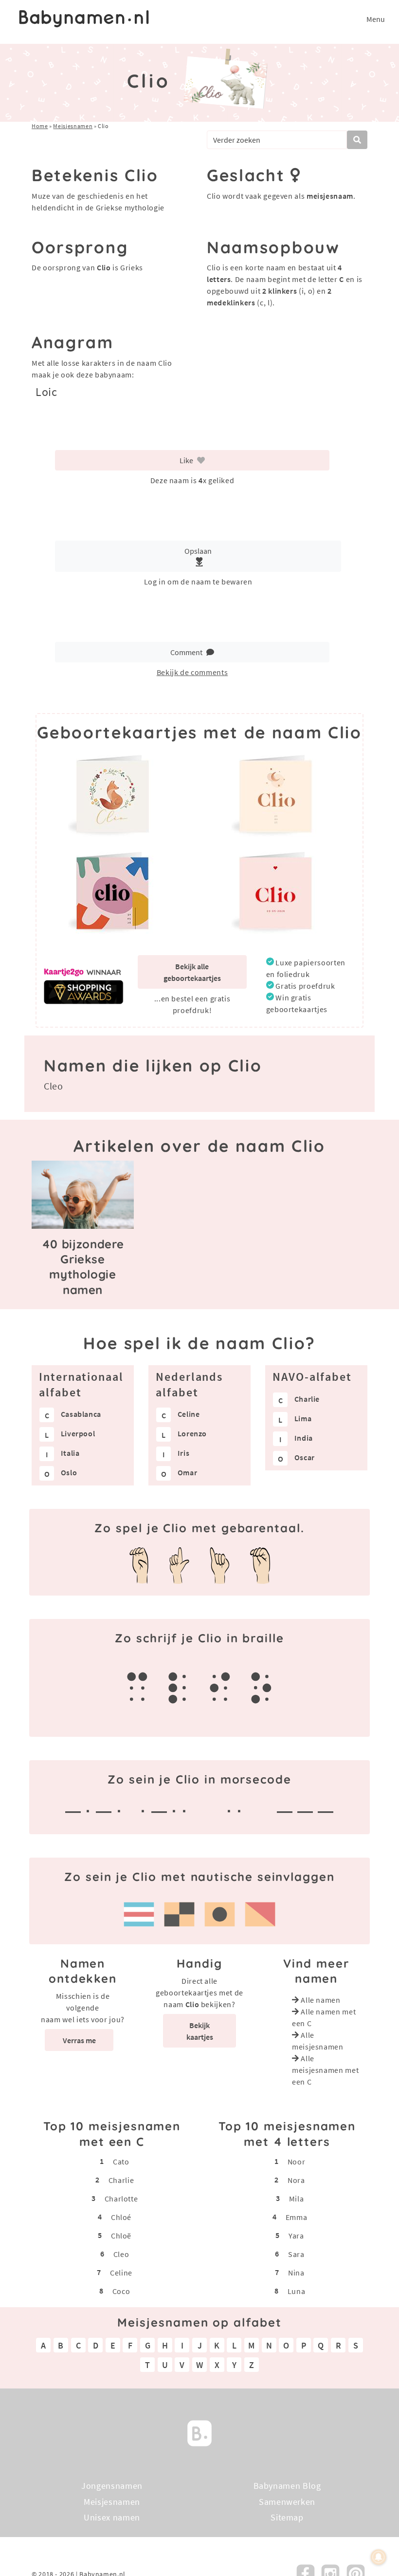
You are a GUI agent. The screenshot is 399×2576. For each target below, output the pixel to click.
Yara (296, 2236)
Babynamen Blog (287, 2486)
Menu (376, 19)
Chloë (121, 2236)
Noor (297, 2162)
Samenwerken (287, 2501)
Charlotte (121, 2199)
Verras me (79, 2040)
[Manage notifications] (379, 2557)
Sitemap (287, 2517)
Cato (121, 2162)
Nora (296, 2180)
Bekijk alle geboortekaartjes (192, 972)
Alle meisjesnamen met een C (325, 2070)
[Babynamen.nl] (199, 2432)
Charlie (121, 2180)
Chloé (121, 2217)
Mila (297, 2199)
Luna (297, 2291)
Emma (297, 2217)
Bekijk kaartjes (200, 2031)
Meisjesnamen (73, 126)
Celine (121, 2273)
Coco (121, 2291)
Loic (46, 392)
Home (40, 126)
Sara (296, 2254)
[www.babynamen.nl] (84, 19)
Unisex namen (112, 2517)
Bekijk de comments (192, 672)
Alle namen (320, 2000)
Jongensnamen (112, 2486)
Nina (296, 2273)
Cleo (54, 1086)
